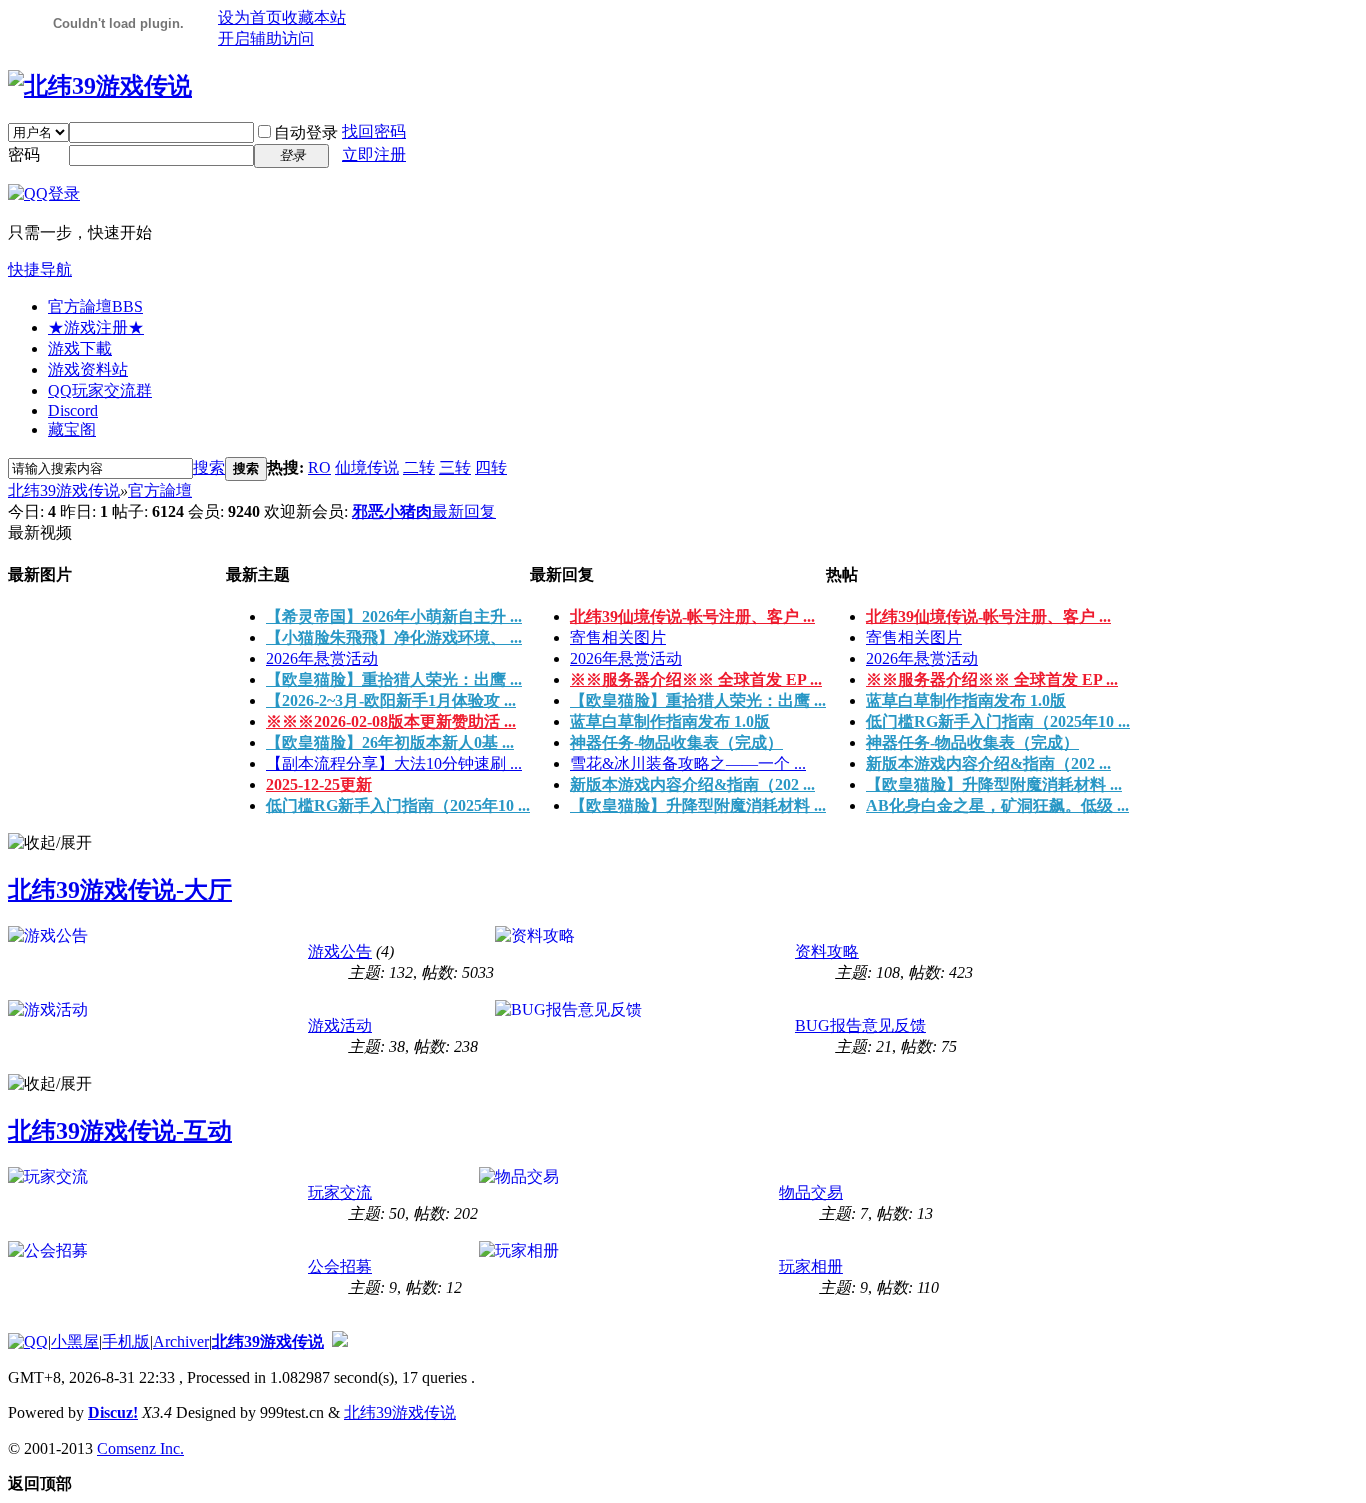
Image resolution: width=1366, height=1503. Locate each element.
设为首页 (250, 17)
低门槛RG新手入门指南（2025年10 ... (398, 805)
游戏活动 (340, 1025)
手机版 (126, 1341)
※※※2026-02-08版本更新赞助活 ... (391, 721)
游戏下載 (80, 348)
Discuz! (113, 1412)
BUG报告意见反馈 (860, 1025)
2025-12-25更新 (319, 784)
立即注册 (374, 154)
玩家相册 (811, 1266)
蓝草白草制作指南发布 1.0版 (670, 721)
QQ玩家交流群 (100, 390)
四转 (491, 467)
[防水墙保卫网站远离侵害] (340, 1341)
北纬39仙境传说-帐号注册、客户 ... (692, 616)
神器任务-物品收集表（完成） (676, 742)
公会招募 (340, 1266)
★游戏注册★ (96, 327)
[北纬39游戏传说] (100, 86)
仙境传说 (367, 467)
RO (319, 467)
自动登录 (306, 132)
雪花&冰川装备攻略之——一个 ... (688, 763)
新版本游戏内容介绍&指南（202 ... (692, 784)
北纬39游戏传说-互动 (120, 1131)
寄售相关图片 (618, 637)
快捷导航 (40, 269)
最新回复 (464, 511)
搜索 (209, 467)
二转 (419, 467)
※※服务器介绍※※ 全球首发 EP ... (696, 679)
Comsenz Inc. (140, 1448)
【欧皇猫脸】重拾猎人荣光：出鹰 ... (394, 679)
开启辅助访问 (266, 38)
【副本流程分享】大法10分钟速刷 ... (394, 763)
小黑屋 (75, 1341)
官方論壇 (95, 306)
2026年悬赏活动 (322, 658)
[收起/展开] (50, 843)
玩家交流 (340, 1192)
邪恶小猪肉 (392, 511)
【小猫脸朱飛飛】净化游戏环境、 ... (394, 637)
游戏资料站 (88, 369)
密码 (24, 154)
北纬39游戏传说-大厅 (120, 890)
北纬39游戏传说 (64, 490)
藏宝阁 (72, 429)
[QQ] (28, 1341)
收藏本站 (314, 17)
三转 (455, 467)
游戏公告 (340, 951)
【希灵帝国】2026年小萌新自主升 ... (394, 616)
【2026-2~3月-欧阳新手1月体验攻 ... (391, 700)
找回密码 (374, 131)
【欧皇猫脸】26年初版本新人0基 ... (390, 742)
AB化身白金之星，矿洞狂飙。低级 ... (997, 805)
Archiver (181, 1341)
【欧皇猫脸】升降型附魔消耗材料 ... (698, 805)
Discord (73, 410)
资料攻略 (827, 951)
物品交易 (811, 1192)
